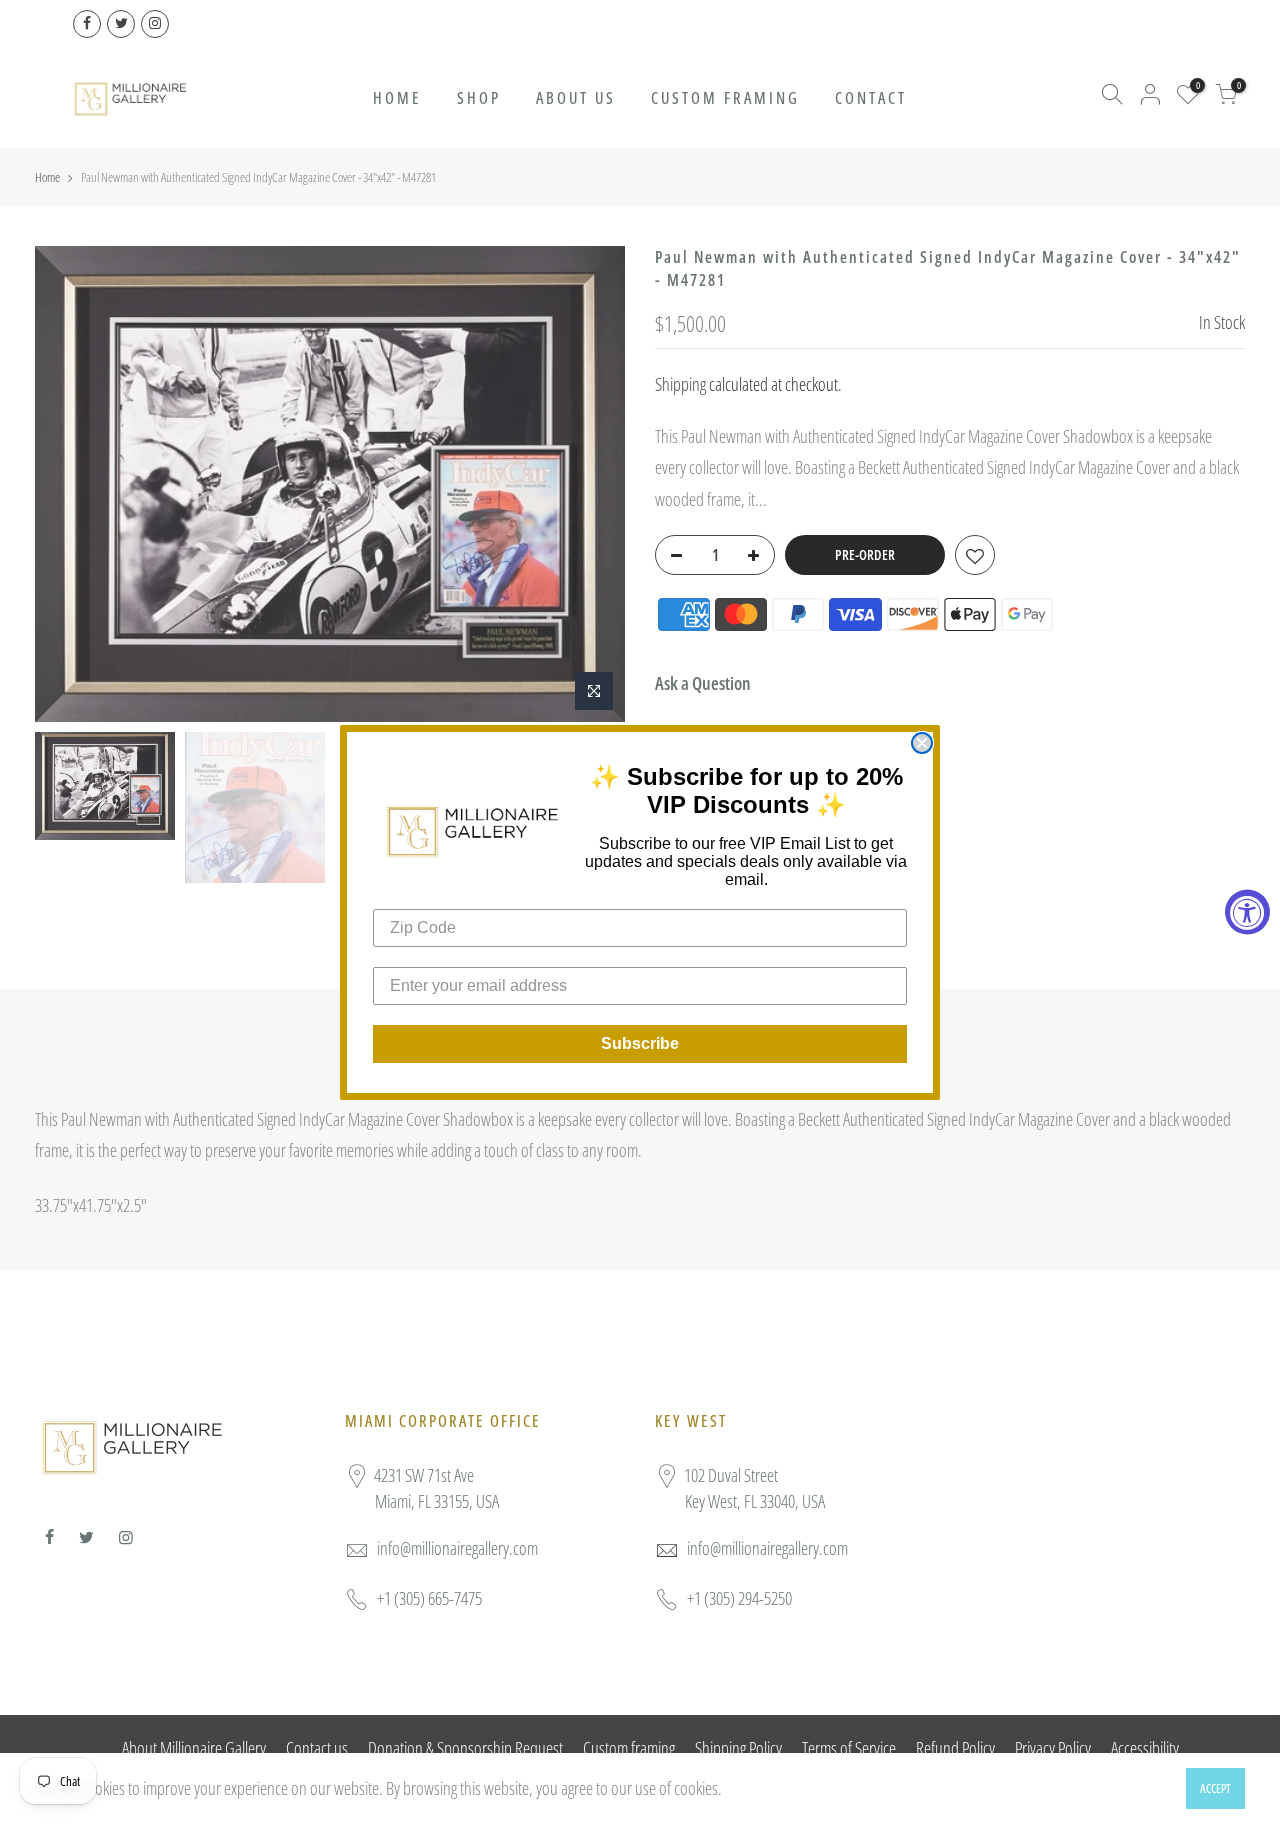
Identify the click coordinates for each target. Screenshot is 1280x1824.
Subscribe (640, 1043)
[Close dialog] (922, 743)
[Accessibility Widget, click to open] (1247, 912)
